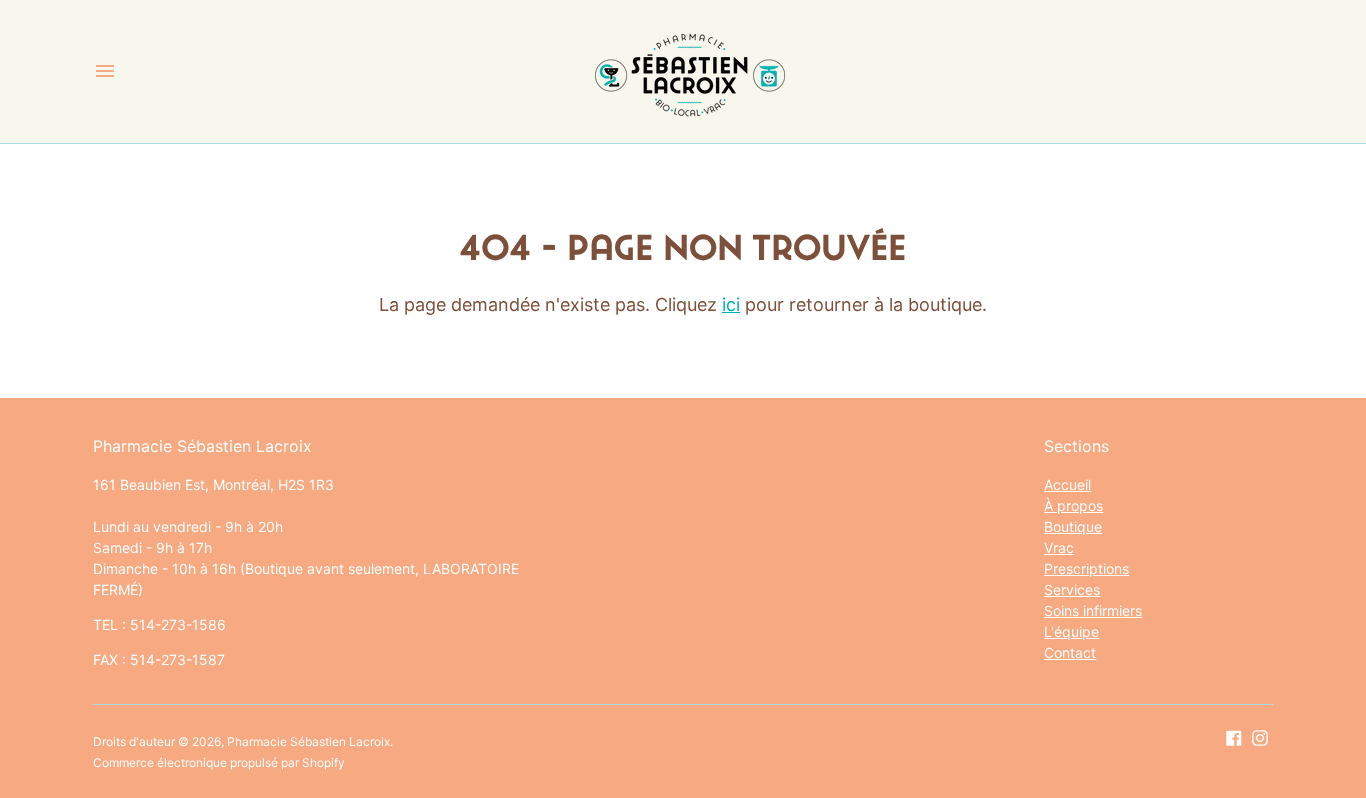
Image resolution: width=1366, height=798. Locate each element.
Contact (1070, 652)
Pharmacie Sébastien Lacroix (308, 741)
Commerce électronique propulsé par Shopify (219, 762)
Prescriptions (1086, 568)
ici (731, 304)
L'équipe (1071, 631)
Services (1072, 589)
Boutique (1073, 526)
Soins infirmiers (1093, 610)
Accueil (1067, 484)
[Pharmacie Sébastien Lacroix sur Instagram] (1260, 737)
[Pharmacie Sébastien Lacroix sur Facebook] (1234, 737)
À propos (1073, 505)
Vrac (1059, 547)
